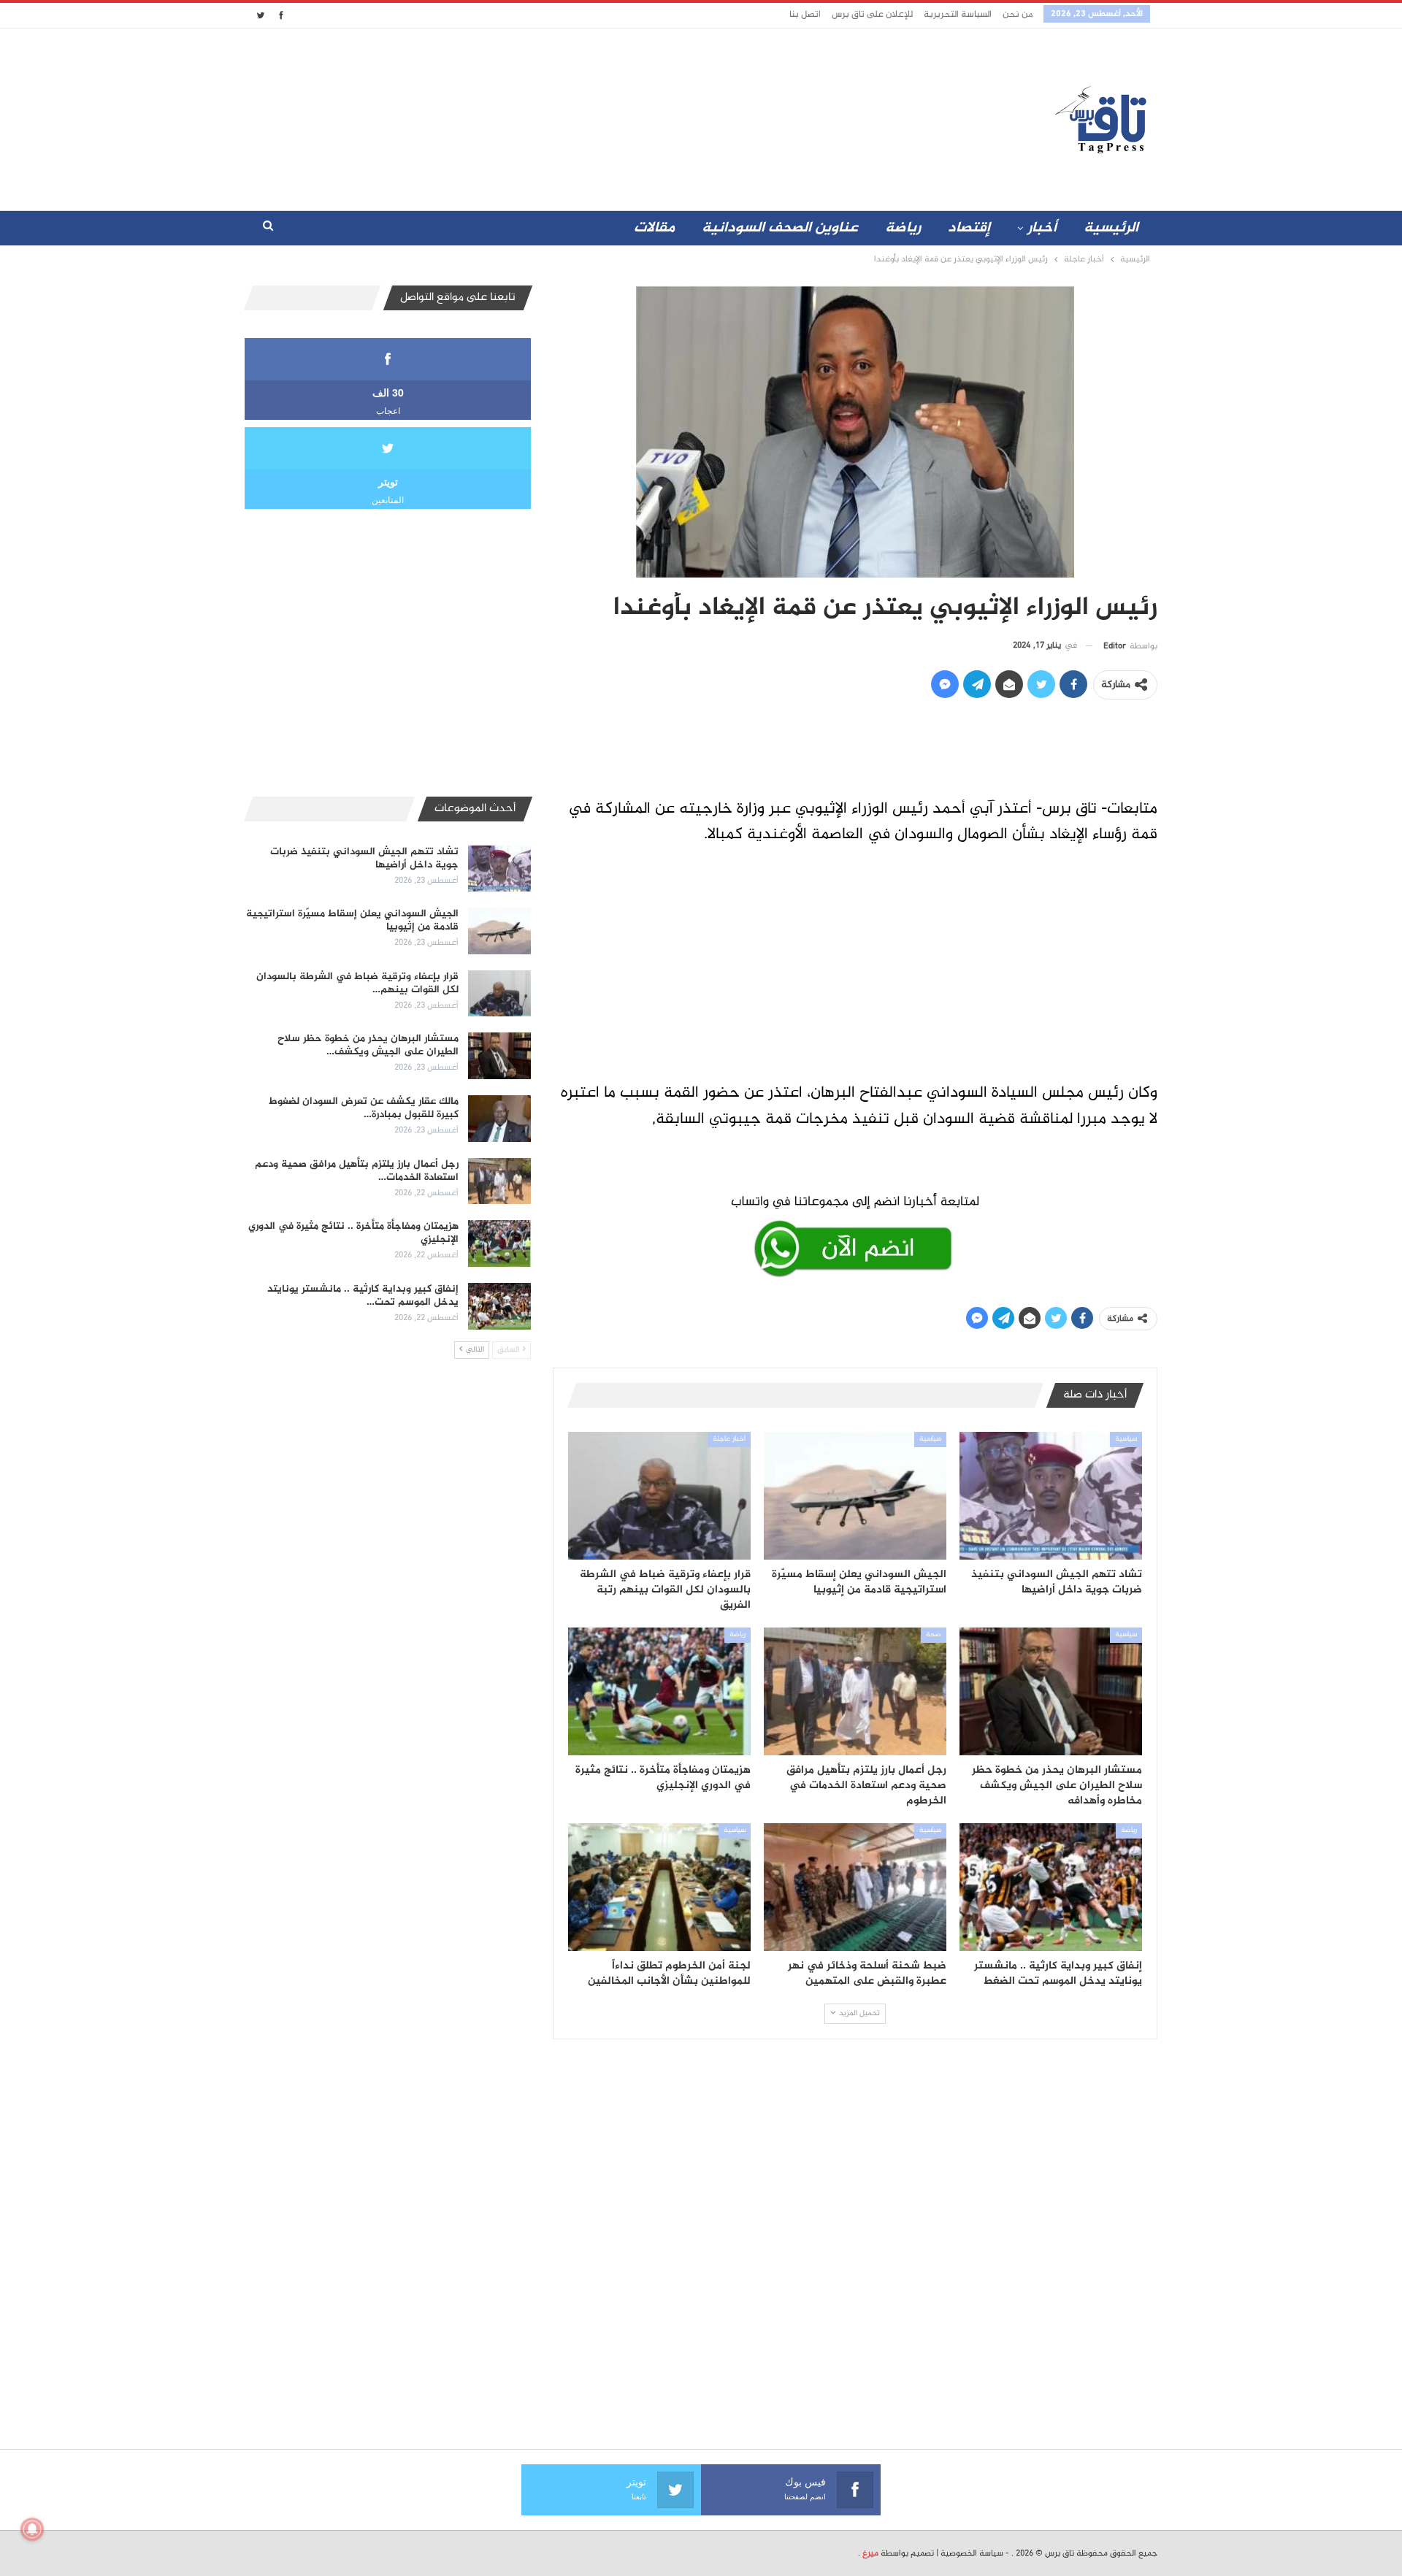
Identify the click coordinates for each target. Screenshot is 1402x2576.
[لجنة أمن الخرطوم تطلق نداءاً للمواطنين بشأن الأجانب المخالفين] (659, 1887)
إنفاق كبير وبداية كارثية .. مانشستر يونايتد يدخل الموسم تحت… (363, 1296)
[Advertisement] (572, 116)
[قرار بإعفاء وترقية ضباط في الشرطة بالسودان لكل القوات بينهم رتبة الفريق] (659, 1496)
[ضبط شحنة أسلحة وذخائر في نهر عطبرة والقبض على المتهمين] (855, 1887)
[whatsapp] (855, 1233)
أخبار (1042, 228)
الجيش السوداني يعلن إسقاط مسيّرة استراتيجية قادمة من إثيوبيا (352, 920)
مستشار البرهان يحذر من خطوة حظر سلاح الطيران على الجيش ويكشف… (368, 1045)
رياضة (903, 228)
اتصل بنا (805, 15)
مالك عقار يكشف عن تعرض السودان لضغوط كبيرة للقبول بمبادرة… (364, 1108)
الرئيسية (1111, 228)
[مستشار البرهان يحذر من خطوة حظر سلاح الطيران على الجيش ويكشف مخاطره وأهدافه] (1051, 1691)
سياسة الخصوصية (972, 2553)
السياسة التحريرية (958, 15)
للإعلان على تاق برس (872, 15)
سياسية (1126, 1439)
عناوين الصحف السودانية (780, 228)
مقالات (654, 228)
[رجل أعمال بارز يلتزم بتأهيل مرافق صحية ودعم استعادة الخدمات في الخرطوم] (855, 1691)
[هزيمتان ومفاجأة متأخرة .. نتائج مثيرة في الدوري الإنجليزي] (659, 1691)
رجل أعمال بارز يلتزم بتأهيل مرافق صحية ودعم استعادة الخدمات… (357, 1171)
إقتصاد (969, 228)
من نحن (1018, 15)
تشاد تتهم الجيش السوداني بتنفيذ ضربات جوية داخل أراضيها (364, 858)
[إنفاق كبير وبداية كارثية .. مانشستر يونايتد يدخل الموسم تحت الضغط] (1051, 1887)
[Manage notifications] (32, 2529)
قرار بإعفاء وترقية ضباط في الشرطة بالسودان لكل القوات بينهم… (357, 983)
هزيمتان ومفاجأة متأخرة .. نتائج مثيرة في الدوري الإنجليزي (353, 1233)
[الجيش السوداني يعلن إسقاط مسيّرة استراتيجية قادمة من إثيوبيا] (855, 1496)
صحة (934, 1635)
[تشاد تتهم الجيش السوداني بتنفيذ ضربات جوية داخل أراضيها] (1051, 1496)
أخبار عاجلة (729, 1439)
